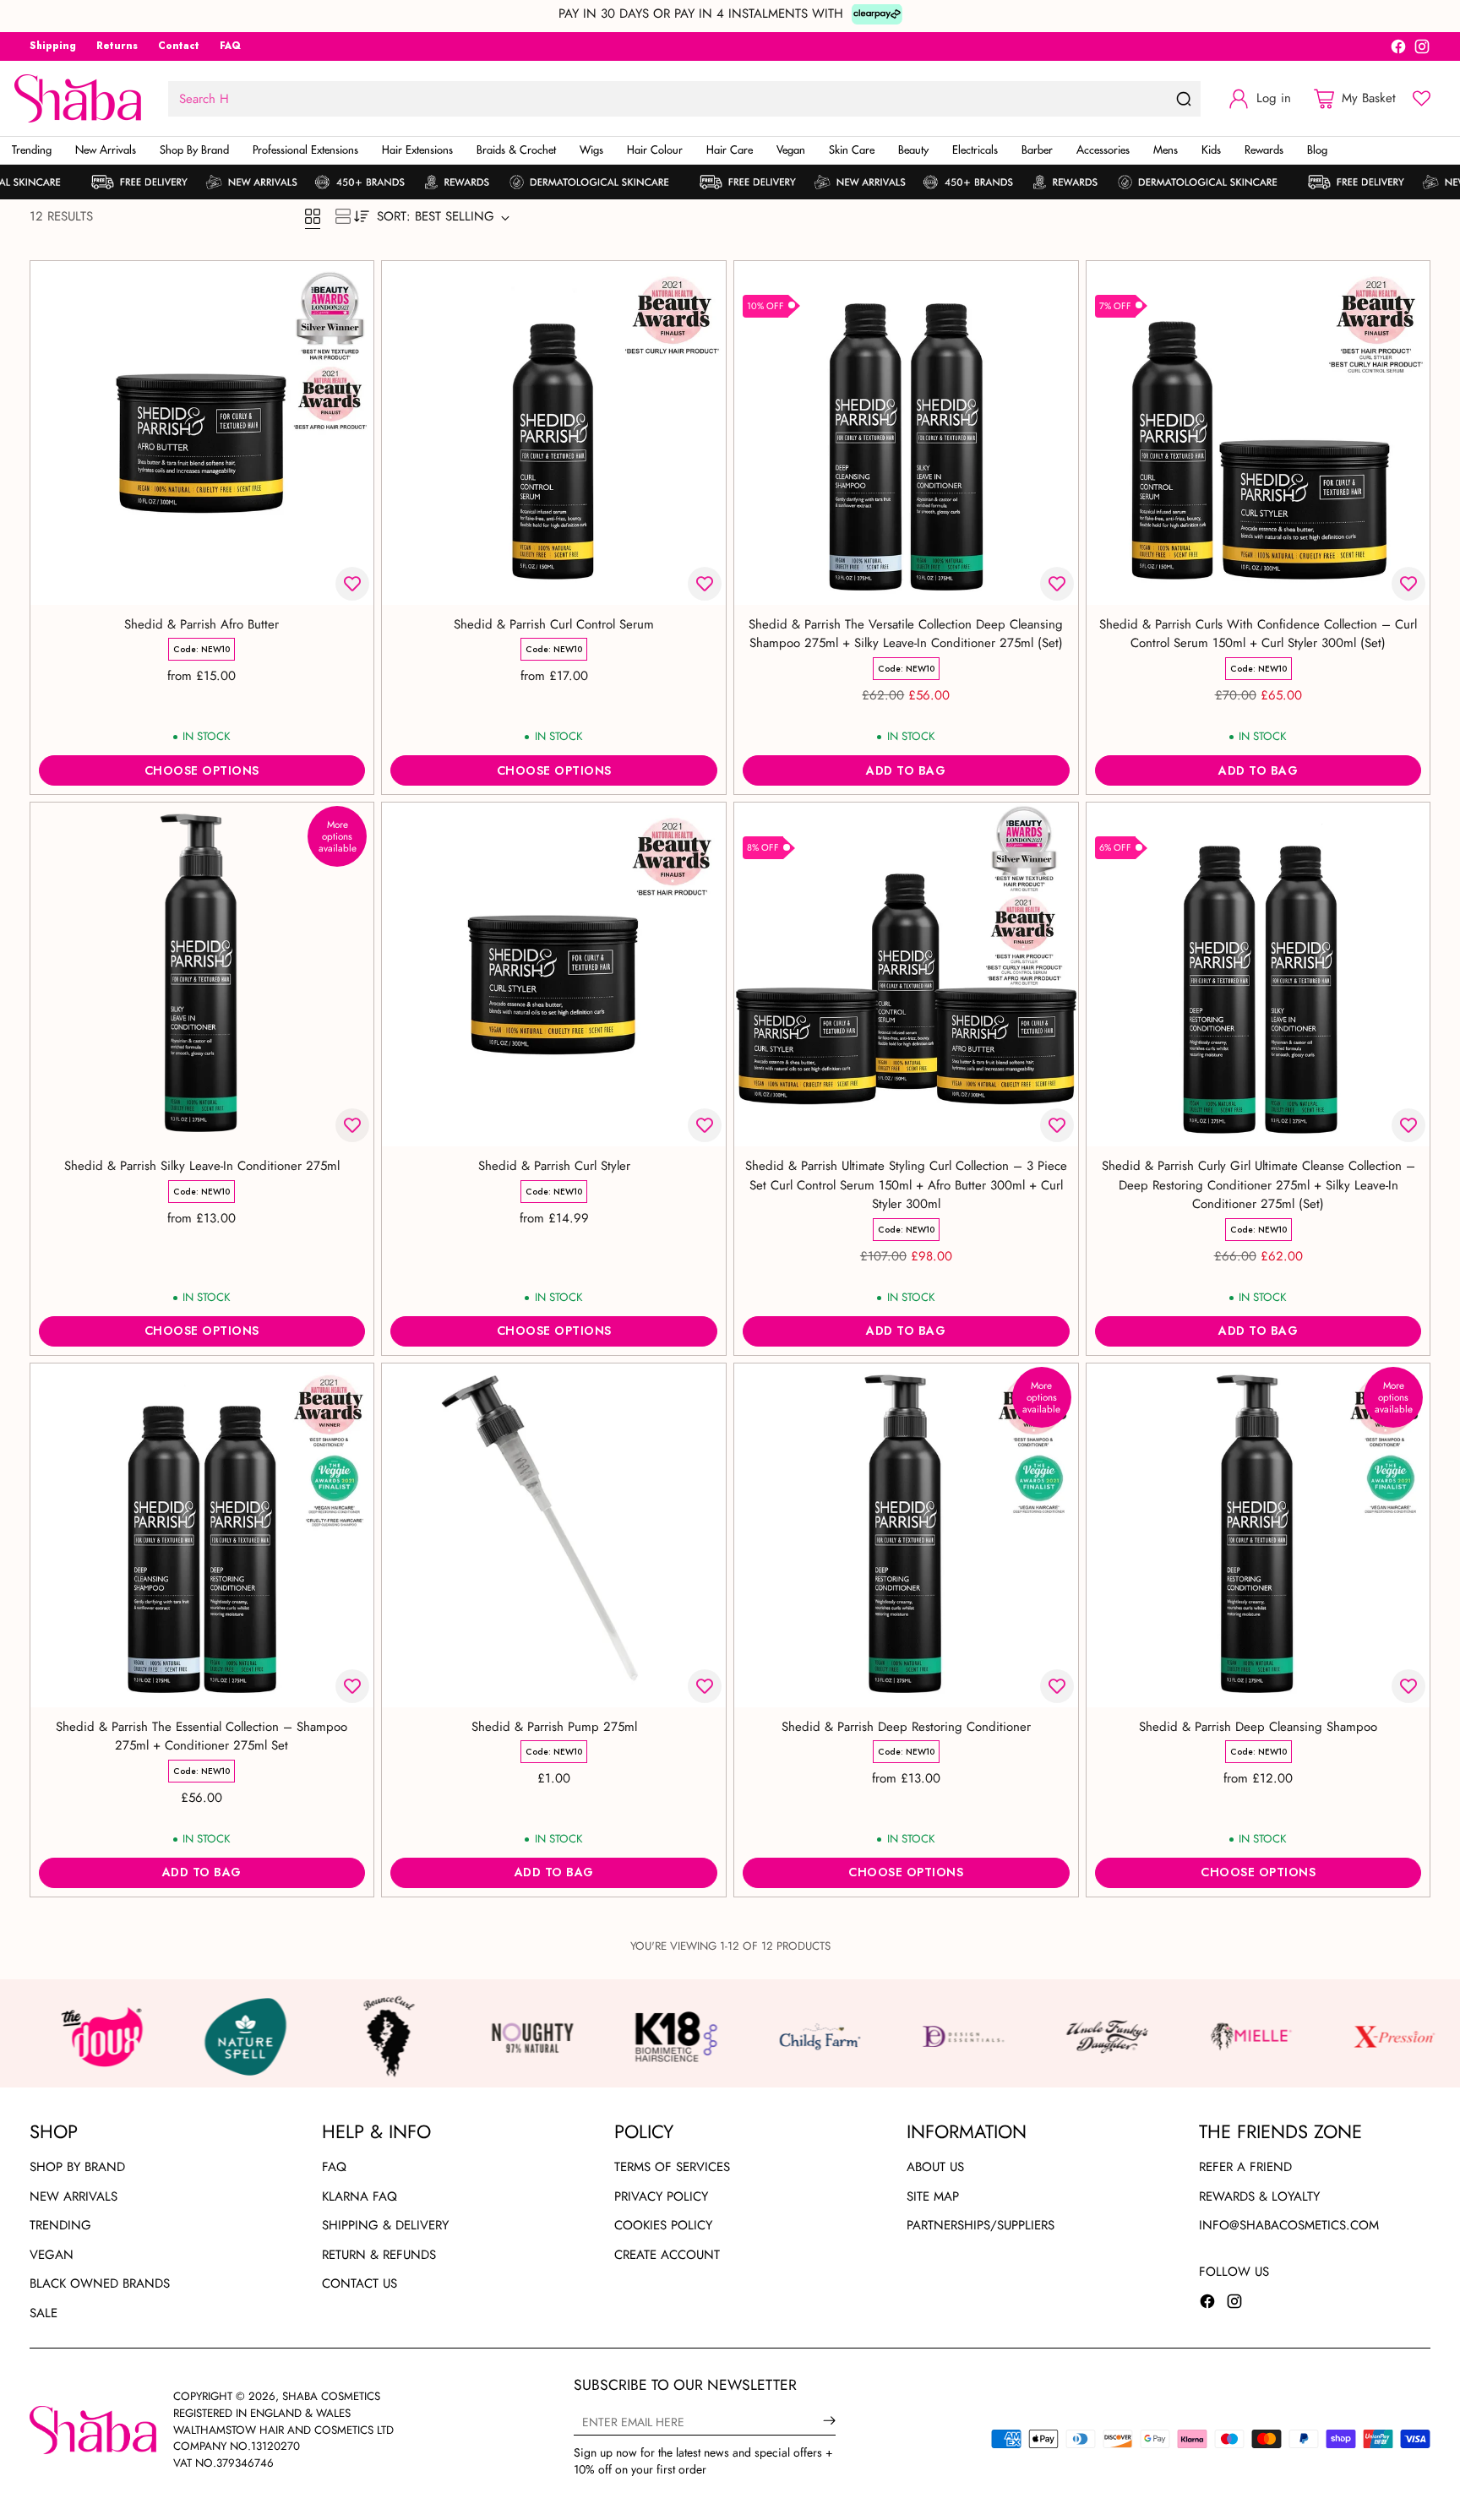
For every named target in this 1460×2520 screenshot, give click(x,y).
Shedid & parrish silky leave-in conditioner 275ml (202, 1166)
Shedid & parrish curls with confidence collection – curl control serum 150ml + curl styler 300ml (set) (1258, 634)
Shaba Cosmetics (331, 2396)
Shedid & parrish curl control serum (554, 624)
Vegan (52, 2255)
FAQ (334, 2167)
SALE (44, 2313)
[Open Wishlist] (1422, 98)
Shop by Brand (77, 2167)
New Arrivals (74, 2196)
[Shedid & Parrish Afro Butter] (202, 433)
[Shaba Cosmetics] (78, 98)
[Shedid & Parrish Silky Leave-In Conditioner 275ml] (202, 974)
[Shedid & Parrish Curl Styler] (554, 974)
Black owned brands (100, 2283)
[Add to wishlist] (352, 584)
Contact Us (360, 2283)
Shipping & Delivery (385, 2225)
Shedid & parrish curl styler (554, 1166)
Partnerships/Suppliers (981, 2225)
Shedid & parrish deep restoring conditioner (906, 1727)
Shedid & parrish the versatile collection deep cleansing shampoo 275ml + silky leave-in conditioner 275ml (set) (906, 634)
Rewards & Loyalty (1259, 2196)
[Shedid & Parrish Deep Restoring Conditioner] (906, 1535)
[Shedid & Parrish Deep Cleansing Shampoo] (1258, 1535)
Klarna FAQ (360, 2196)
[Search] (1184, 98)
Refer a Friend (1245, 2167)
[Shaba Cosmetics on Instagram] (1422, 49)
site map (933, 2196)
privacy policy (661, 2196)
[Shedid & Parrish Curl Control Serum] (554, 433)
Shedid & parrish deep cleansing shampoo (1258, 1727)
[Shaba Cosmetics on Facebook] (1398, 49)
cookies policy (663, 2225)
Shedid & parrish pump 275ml (554, 1727)
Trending (60, 2225)
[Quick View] (351, 283)
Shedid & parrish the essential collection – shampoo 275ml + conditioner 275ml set (202, 1736)
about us (935, 2167)
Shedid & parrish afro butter (202, 624)
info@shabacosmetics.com (1289, 2225)
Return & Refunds (379, 2255)
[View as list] (343, 216)
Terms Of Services (672, 2167)
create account (667, 2255)
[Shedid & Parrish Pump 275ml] (554, 1535)
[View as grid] (313, 216)
